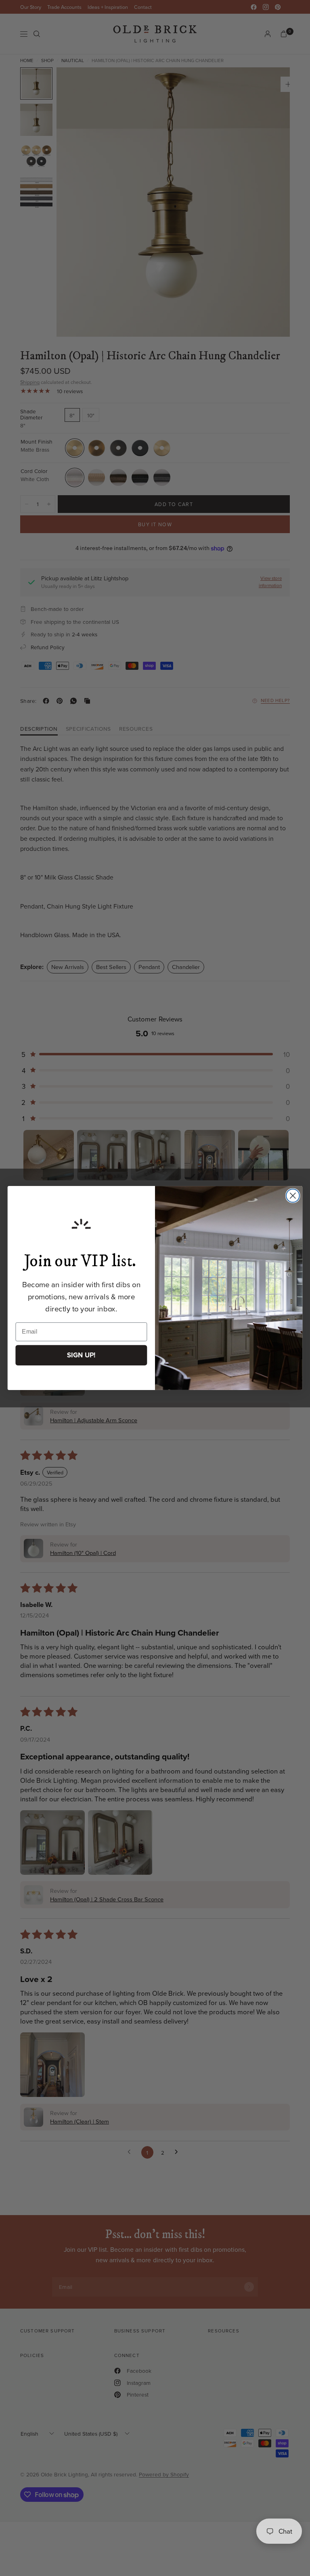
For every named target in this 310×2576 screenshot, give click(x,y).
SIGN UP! (81, 1355)
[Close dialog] (293, 1196)
